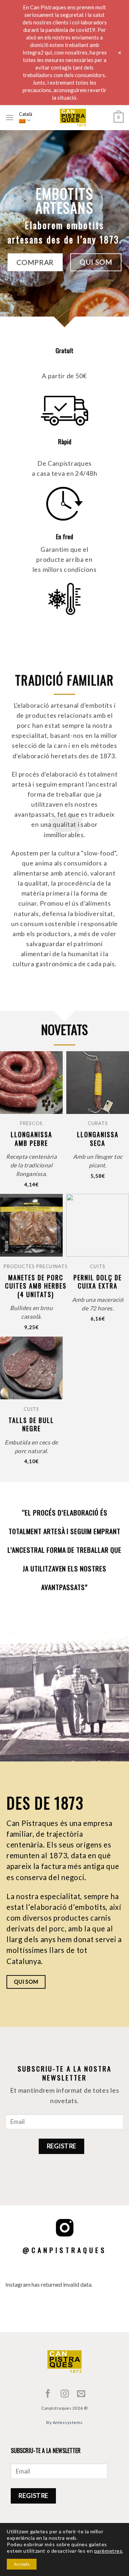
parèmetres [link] (108, 2551)
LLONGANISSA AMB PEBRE (32, 1139)
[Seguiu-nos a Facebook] (48, 2394)
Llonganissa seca (98, 1139)
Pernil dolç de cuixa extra (98, 1282)
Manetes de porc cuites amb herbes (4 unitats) (36, 1286)
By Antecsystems (64, 2422)
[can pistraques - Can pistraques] (73, 118)
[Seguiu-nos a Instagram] (64, 2394)
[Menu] (10, 117)
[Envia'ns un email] (81, 2394)
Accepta (22, 2564)
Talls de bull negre (31, 1425)
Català (26, 114)
